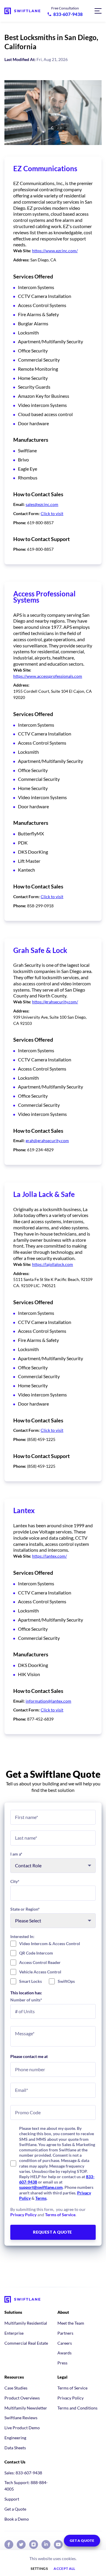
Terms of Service (60, 2215)
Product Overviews (22, 2398)
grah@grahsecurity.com (47, 1141)
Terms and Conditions (77, 2408)
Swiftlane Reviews (21, 2418)
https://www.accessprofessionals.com (48, 676)
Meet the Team (71, 2323)
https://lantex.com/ (49, 1556)
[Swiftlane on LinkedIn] (46, 2544)
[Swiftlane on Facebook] (9, 2544)
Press (62, 2363)
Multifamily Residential (26, 2323)
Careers (65, 2343)
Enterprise (14, 2333)
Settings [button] (39, 2569)
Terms (41, 2198)
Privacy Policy (23, 2215)
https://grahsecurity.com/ (55, 1002)
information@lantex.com (48, 1701)
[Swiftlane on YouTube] (58, 2544)
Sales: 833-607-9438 (23, 2473)
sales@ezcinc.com (42, 504)
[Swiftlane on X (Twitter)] (21, 2544)
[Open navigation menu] (98, 11)
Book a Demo (17, 2519)
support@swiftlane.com (41, 2187)
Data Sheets (15, 2448)
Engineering (15, 2438)
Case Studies (16, 2388)
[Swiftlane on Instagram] (34, 2544)
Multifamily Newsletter (26, 2408)
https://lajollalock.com (53, 1264)
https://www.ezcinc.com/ (55, 251)
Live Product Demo (22, 2428)
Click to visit (52, 513)
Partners (65, 2333)
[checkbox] (53, 1962)
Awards (64, 2353)
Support (12, 2499)
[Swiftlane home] (22, 11)
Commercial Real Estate (26, 2343)
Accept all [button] (64, 2569)
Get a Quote (15, 2509)
